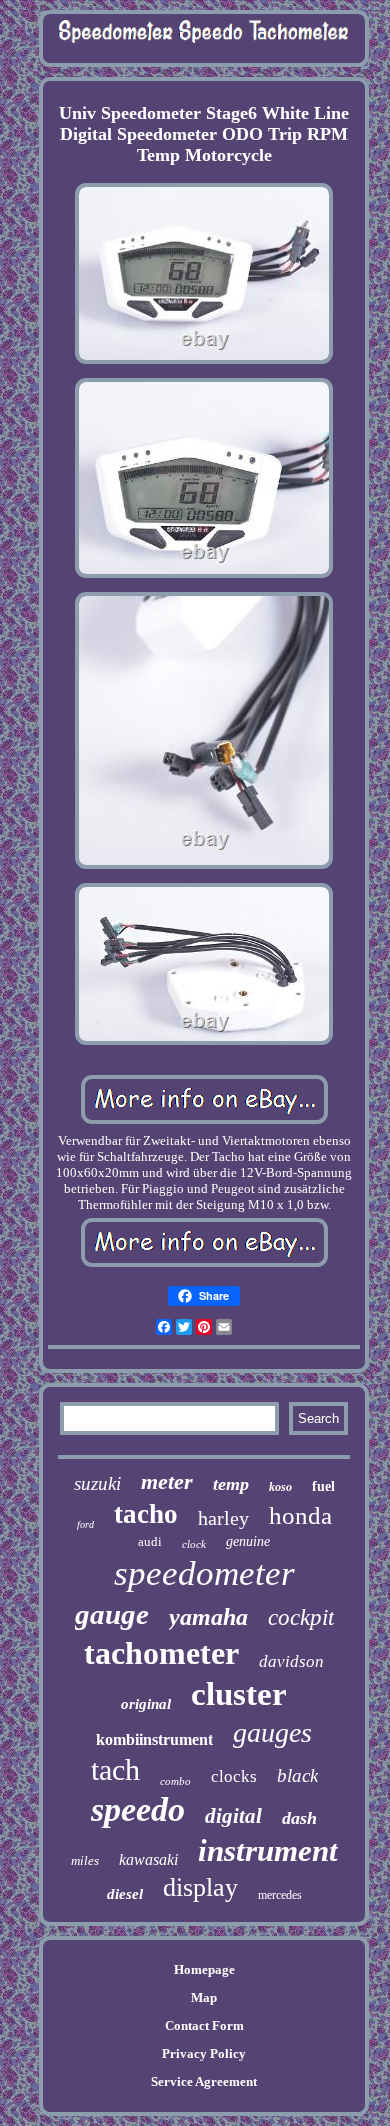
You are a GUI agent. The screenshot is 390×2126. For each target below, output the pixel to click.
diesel (125, 1894)
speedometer (204, 1573)
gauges (272, 1732)
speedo (138, 1809)
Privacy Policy (204, 2053)
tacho (146, 1514)
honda (300, 1515)
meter (167, 1481)
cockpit (301, 1617)
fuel (323, 1486)
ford (85, 1524)
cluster (239, 1694)
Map (204, 1997)
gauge (112, 1614)
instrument (268, 1850)
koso (280, 1487)
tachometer (161, 1653)
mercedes (280, 1895)
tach (115, 1769)
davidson (291, 1661)
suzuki (97, 1483)
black (297, 1775)
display (200, 1887)
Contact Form (204, 2025)
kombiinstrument (154, 1739)
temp (231, 1484)
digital (233, 1816)
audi (150, 1541)
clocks (234, 1776)
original (146, 1704)
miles (85, 1860)
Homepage (204, 1969)
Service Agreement (204, 2081)
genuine (248, 1541)
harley (223, 1518)
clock (194, 1544)
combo (175, 1781)
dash (299, 1818)
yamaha (208, 1617)
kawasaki (148, 1859)
